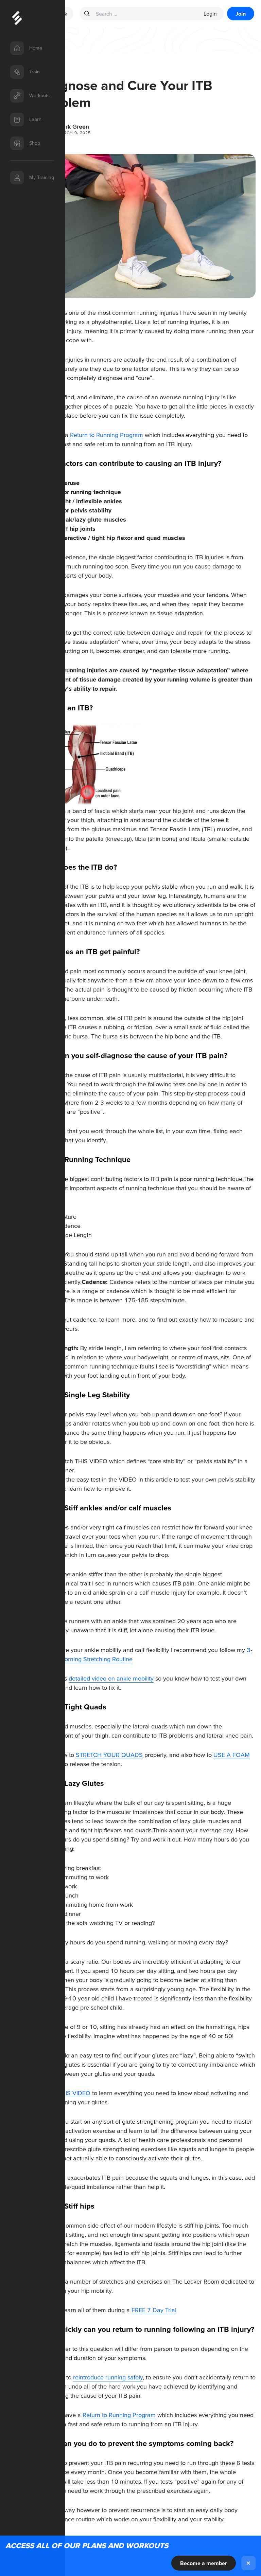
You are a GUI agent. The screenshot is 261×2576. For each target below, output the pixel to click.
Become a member (204, 2563)
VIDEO (128, 1479)
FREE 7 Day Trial (154, 2310)
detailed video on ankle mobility (111, 1678)
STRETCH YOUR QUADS (109, 1755)
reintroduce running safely (108, 2377)
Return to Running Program (107, 435)
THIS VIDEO (91, 1461)
